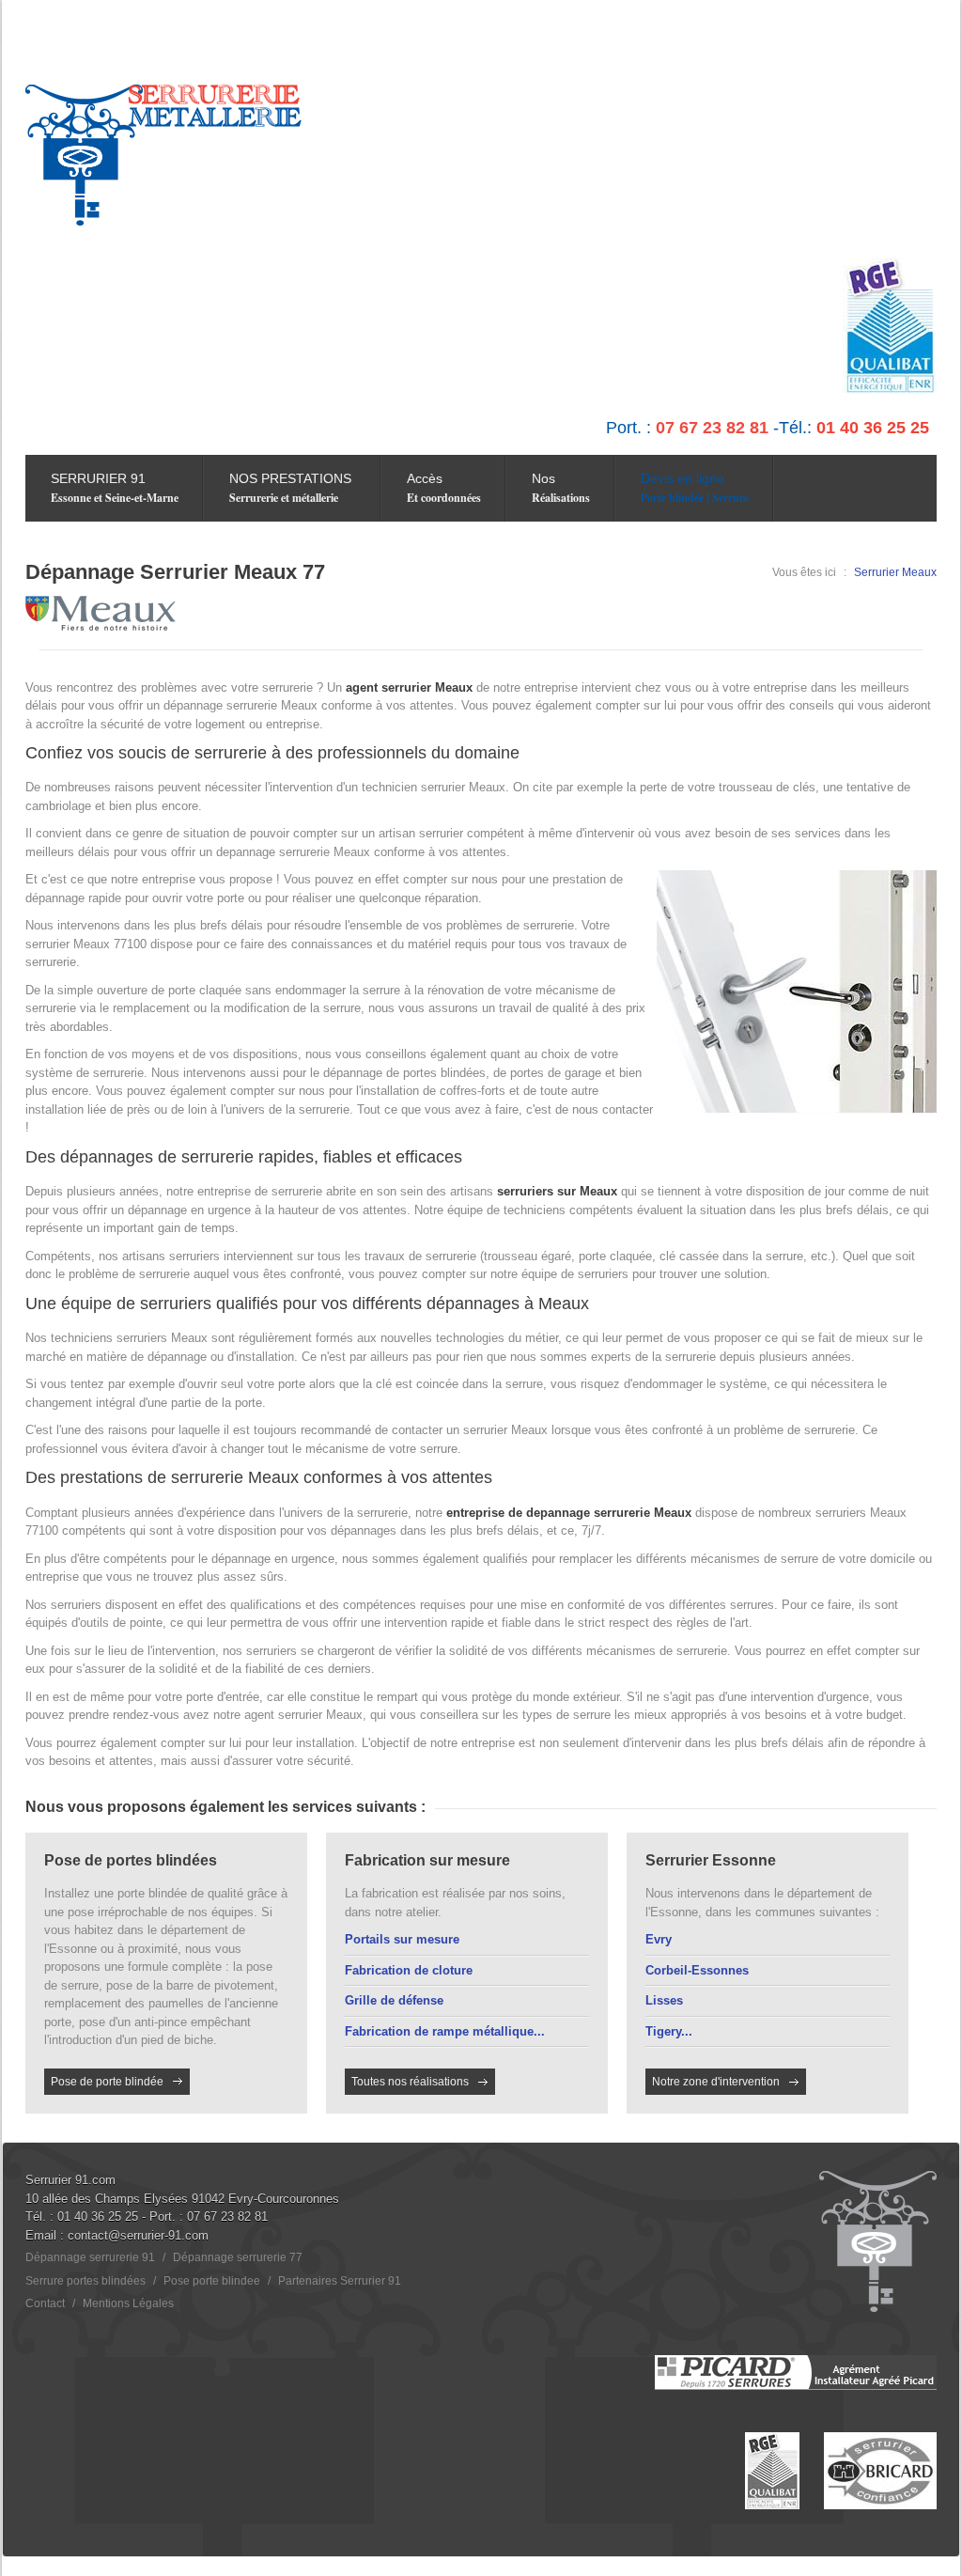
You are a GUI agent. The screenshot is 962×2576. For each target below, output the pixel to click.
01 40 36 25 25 (98, 2217)
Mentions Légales (128, 2303)
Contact (45, 2303)
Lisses (664, 2000)
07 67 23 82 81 (227, 2217)
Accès (444, 488)
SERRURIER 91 (115, 488)
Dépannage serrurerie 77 (238, 2257)
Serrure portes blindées (85, 2281)
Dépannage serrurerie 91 (90, 2257)
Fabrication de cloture (409, 1970)
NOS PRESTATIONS (290, 488)
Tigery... (669, 2031)
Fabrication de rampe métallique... (445, 2031)
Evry (659, 1939)
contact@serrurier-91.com (138, 2235)
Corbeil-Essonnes (697, 1970)
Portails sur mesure (402, 1939)
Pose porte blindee (212, 2281)
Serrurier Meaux (895, 572)
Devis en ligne (695, 488)
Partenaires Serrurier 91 (340, 2281)
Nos (561, 488)
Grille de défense (394, 2000)
